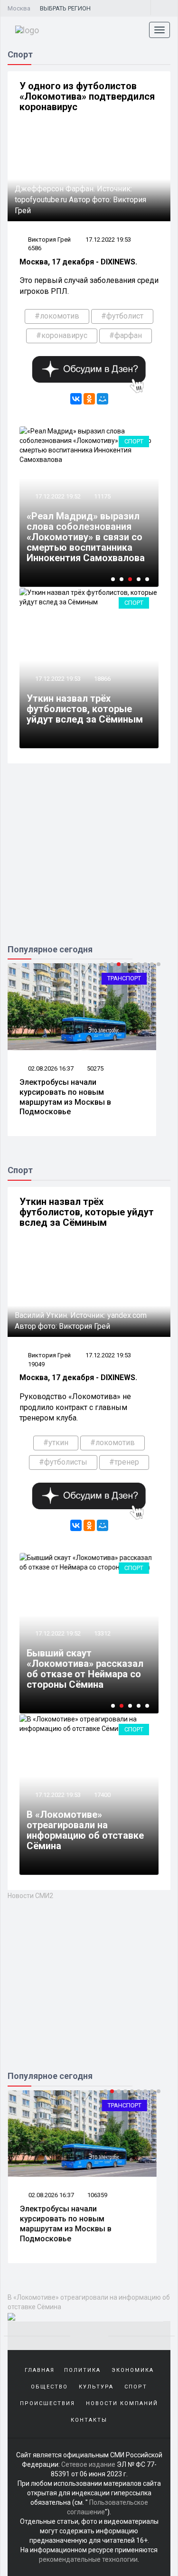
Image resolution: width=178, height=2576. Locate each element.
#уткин (56, 1443)
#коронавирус (62, 335)
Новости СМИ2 (30, 1896)
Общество (49, 2387)
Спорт (134, 441)
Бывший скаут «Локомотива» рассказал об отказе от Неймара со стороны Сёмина (85, 1669)
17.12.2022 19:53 (108, 240)
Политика (82, 2370)
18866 (102, 679)
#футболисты (63, 1462)
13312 (102, 1633)
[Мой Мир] (103, 399)
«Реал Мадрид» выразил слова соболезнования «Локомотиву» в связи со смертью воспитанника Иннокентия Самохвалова (86, 537)
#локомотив (57, 316)
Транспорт (124, 978)
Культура (96, 2387)
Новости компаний (122, 2403)
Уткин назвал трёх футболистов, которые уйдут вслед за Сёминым (85, 709)
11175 (102, 496)
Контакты (89, 2420)
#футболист (122, 316)
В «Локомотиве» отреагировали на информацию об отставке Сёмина (85, 1830)
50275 (95, 1068)
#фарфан (126, 335)
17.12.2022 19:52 (57, 496)
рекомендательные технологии (88, 2559)
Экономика (133, 2370)
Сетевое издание (88, 2464)
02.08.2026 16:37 (50, 1068)
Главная (40, 2370)
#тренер (124, 1462)
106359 (97, 2195)
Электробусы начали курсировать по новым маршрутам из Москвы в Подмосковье (65, 1097)
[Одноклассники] (89, 399)
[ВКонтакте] (76, 399)
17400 (102, 1795)
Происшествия (47, 2403)
